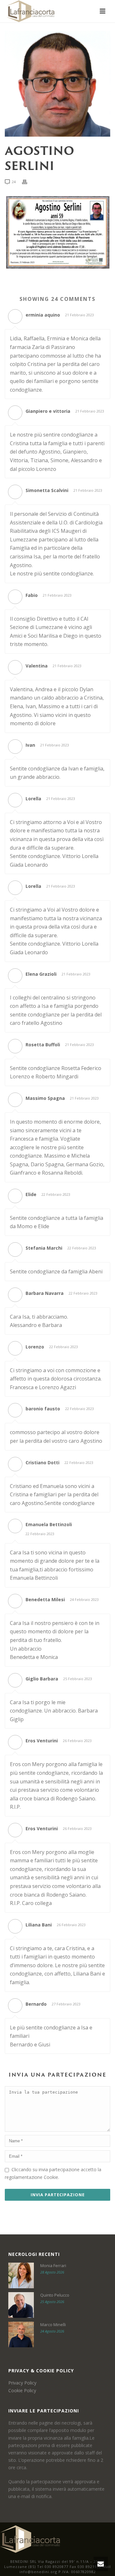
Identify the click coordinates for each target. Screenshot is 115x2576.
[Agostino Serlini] (57, 84)
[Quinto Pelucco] (21, 2305)
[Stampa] (28, 181)
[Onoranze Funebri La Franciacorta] (30, 2539)
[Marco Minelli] (21, 2334)
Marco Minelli (53, 2325)
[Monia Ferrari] (21, 2275)
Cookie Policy (22, 2390)
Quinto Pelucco (55, 2295)
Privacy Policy (22, 2383)
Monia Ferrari (53, 2266)
